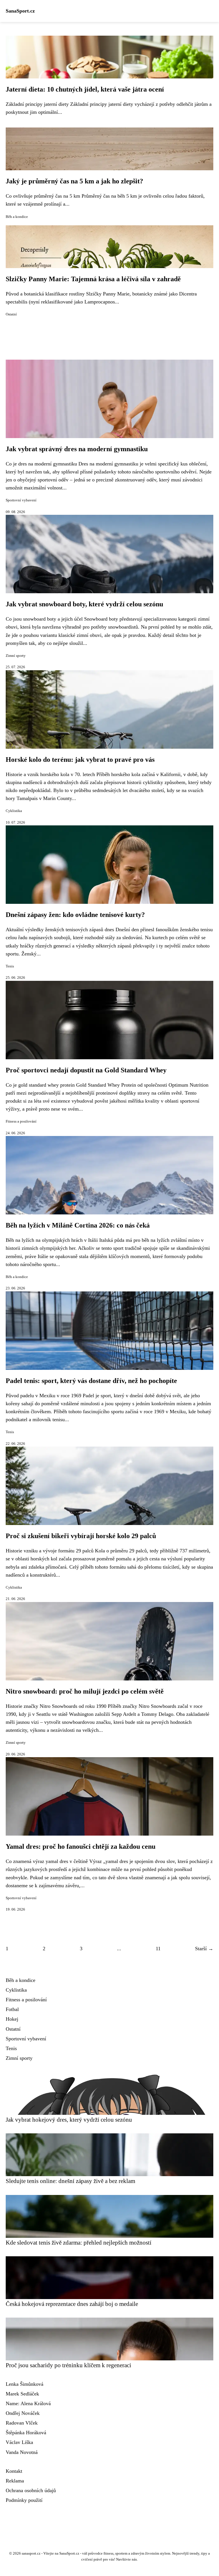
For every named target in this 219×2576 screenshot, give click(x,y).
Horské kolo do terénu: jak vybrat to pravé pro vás (80, 760)
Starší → (204, 1949)
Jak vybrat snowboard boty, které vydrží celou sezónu (84, 604)
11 (158, 1949)
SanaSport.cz (20, 11)
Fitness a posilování (21, 1121)
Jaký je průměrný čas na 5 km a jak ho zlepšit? (74, 181)
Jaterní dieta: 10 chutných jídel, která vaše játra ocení (85, 89)
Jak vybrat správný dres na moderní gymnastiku (77, 449)
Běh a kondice (17, 217)
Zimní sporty (16, 656)
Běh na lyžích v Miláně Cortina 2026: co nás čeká (78, 1225)
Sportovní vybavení (21, 500)
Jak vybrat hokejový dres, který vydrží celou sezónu (69, 2120)
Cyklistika (14, 811)
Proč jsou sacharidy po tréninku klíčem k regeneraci (68, 2365)
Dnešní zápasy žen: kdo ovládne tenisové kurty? (75, 915)
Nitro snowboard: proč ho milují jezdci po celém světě (85, 1691)
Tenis (10, 966)
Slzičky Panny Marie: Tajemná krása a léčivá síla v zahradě (93, 279)
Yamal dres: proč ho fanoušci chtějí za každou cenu (81, 1846)
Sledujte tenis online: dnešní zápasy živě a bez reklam (70, 2181)
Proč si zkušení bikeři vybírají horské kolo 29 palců (81, 1536)
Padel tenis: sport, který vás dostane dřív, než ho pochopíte (91, 1381)
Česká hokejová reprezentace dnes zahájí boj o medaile (72, 2304)
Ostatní (11, 314)
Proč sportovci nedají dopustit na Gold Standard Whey (86, 1070)
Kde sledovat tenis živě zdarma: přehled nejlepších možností (79, 2242)
